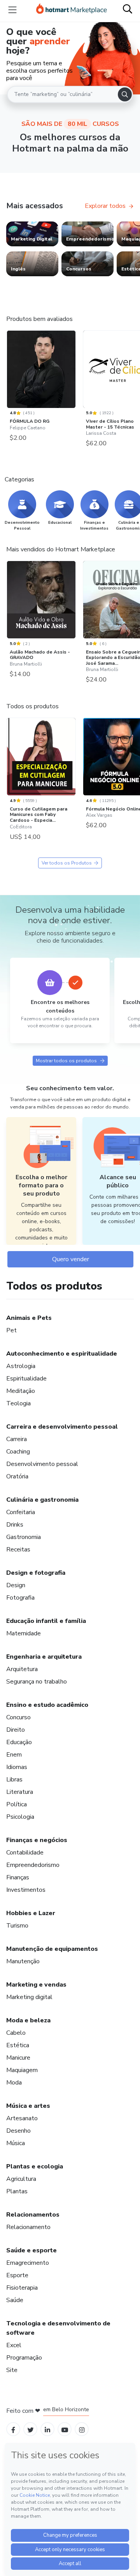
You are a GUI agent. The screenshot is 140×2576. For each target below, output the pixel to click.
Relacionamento (28, 2227)
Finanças (18, 1877)
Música (16, 2143)
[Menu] (12, 10)
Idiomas (17, 1767)
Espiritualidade (26, 1379)
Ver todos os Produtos (67, 863)
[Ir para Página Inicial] (72, 10)
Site (12, 2370)
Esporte (17, 2275)
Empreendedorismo (33, 1865)
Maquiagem (22, 2070)
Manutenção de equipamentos (52, 1949)
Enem (14, 1755)
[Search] (125, 94)
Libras (14, 1779)
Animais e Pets (29, 1318)
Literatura (20, 1792)
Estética (18, 2045)
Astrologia (21, 1366)
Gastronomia (24, 1537)
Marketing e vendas (36, 1985)
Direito (16, 1730)
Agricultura (21, 2179)
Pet (11, 1330)
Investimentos (26, 1890)
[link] (32, 234)
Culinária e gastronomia (42, 1500)
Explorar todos (105, 206)
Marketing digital (29, 1997)
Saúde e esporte (31, 2250)
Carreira (17, 1439)
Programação (24, 2358)
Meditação (21, 1391)
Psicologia (20, 1817)
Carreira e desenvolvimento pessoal (62, 1427)
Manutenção (23, 1961)
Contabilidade (25, 1853)
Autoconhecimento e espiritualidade (62, 1354)
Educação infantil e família (46, 1621)
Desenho (18, 2131)
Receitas (18, 1549)
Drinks (15, 1525)
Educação (19, 1742)
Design (16, 1585)
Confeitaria (21, 1512)
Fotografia (20, 1598)
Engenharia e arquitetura (44, 1657)
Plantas (17, 2191)
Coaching (18, 1452)
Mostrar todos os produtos (66, 1061)
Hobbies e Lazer (31, 1913)
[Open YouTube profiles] (65, 2429)
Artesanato (22, 2118)
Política (17, 1804)
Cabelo (16, 2033)
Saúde (15, 2300)
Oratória (17, 1476)
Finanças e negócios (37, 1840)
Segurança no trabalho (37, 1682)
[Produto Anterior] (9, 370)
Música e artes (28, 2106)
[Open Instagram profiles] (82, 2429)
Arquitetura (22, 1669)
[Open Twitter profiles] (31, 2429)
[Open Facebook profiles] (13, 2429)
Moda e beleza (28, 2020)
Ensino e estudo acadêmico (47, 1705)
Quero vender (71, 1259)
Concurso (18, 1717)
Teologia (18, 1403)
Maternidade (24, 1633)
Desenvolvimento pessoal (42, 1464)
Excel (14, 2345)
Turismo (17, 1926)
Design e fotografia (36, 1573)
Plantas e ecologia (35, 2166)
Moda (14, 2083)
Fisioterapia (22, 2288)
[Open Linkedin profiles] (47, 2429)
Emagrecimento (28, 2263)
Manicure (18, 2058)
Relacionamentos (33, 2215)
